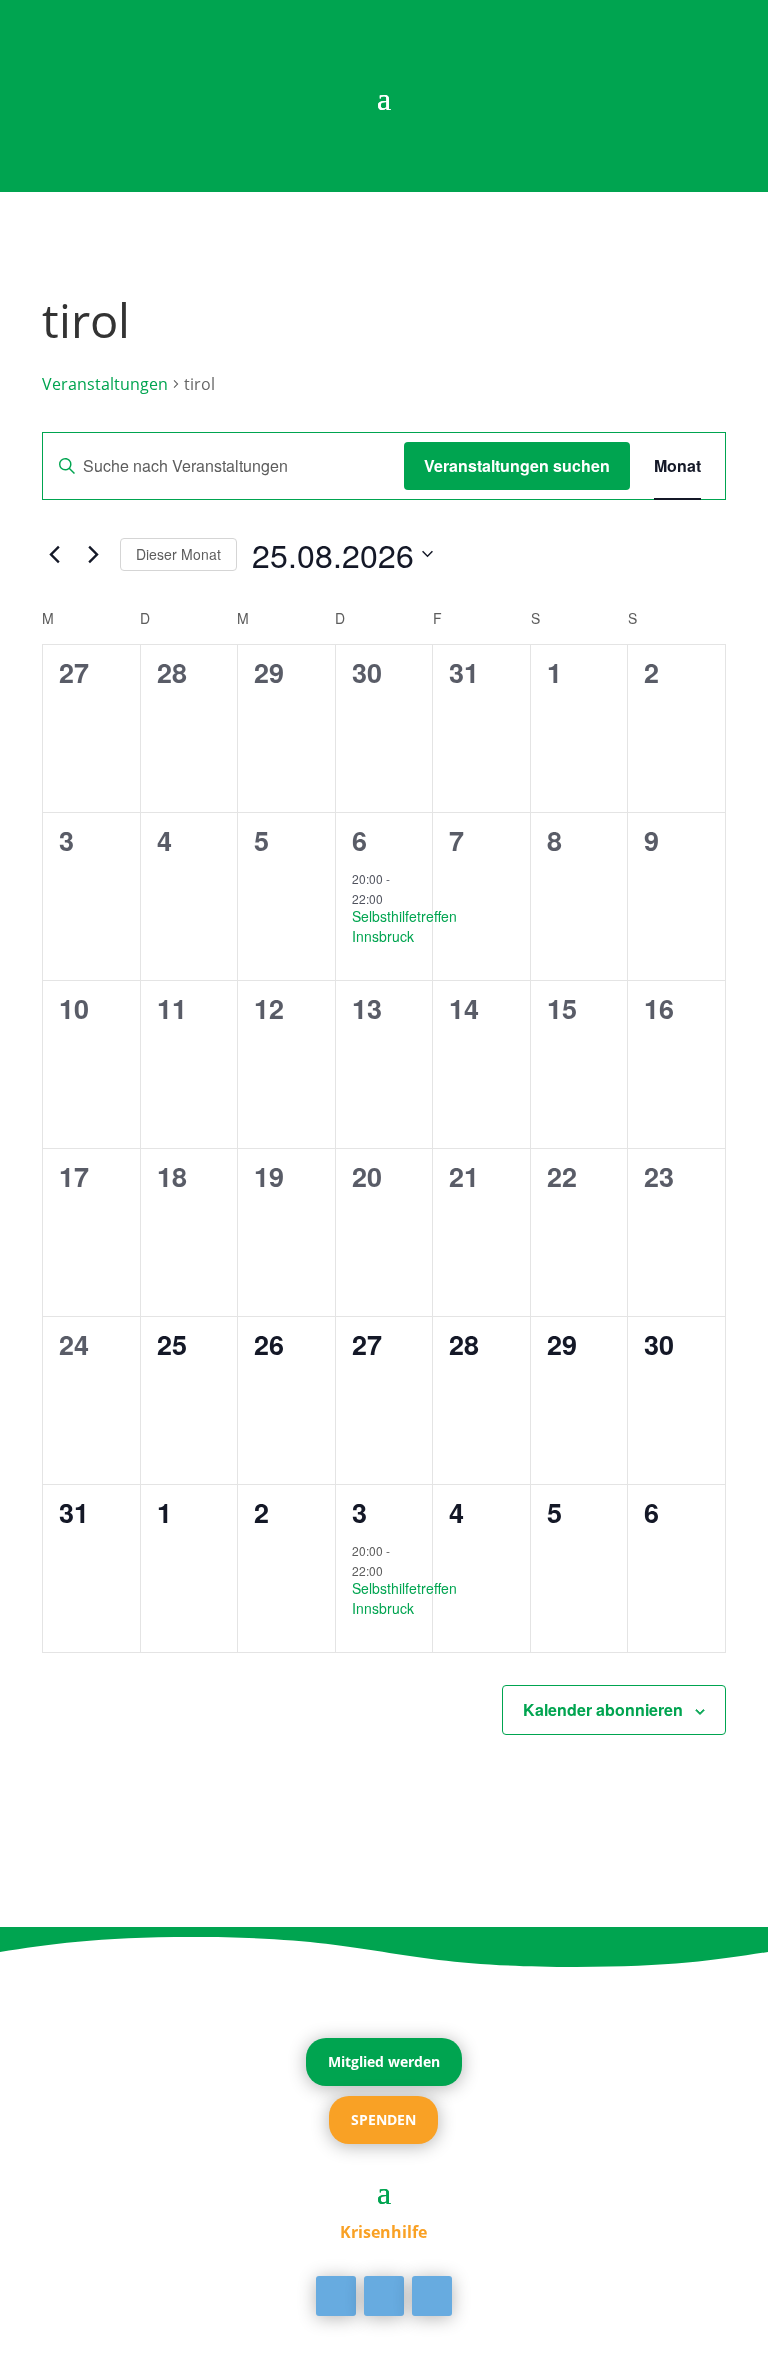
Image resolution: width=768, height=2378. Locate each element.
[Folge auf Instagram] (432, 2296)
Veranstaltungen (105, 384)
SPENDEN (383, 2119)
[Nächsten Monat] (93, 554)
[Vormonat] (54, 554)
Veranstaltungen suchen (517, 465)
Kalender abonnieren (603, 1709)
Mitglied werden (384, 2061)
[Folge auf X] (384, 2296)
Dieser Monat (178, 554)
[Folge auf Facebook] (336, 2296)
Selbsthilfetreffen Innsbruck (404, 925)
